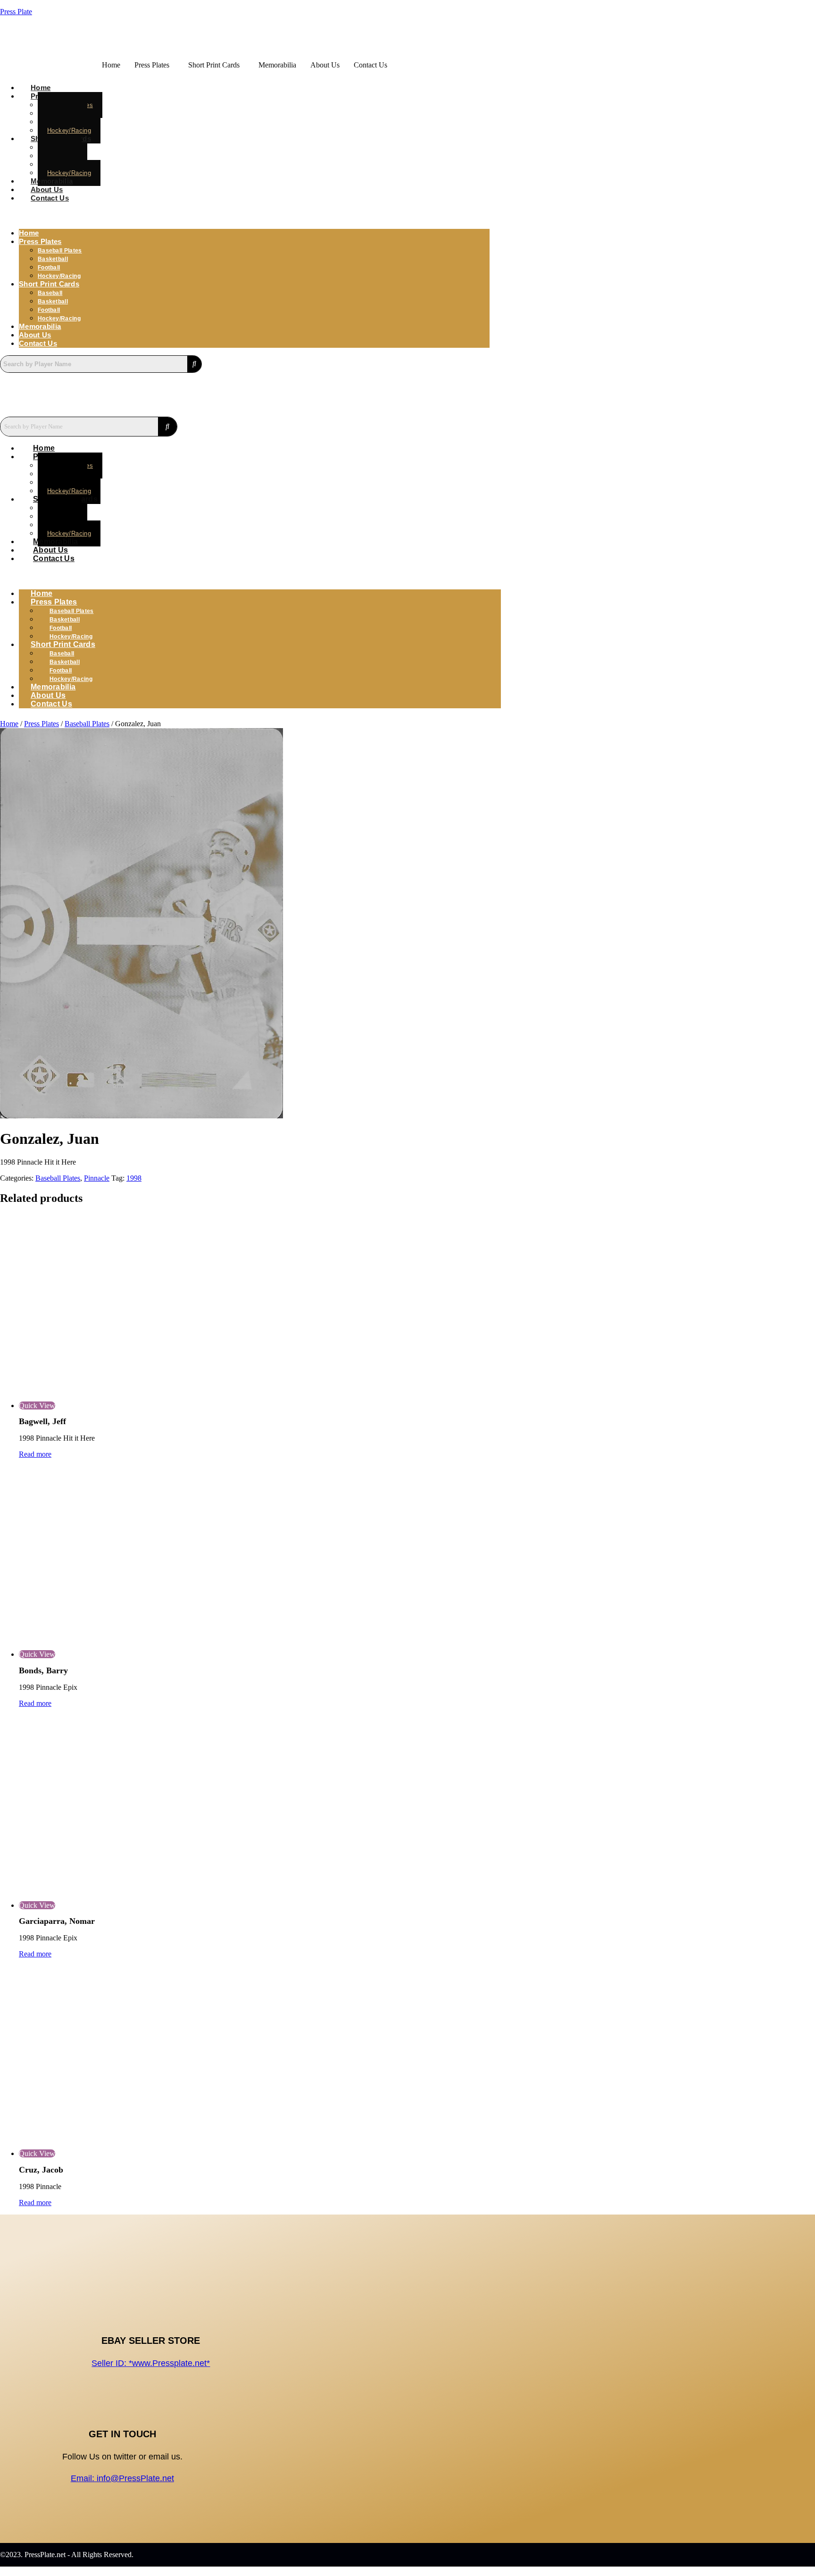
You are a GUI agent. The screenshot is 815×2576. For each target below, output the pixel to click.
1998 (134, 1178)
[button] (154, 65)
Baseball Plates (87, 724)
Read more (35, 1454)
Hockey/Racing (59, 276)
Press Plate (16, 12)
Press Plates (152, 65)
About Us (325, 65)
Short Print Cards (214, 65)
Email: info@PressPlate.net (122, 2478)
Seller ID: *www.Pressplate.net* (151, 2363)
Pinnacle (97, 1178)
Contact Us (370, 65)
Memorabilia (277, 65)
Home (111, 65)
